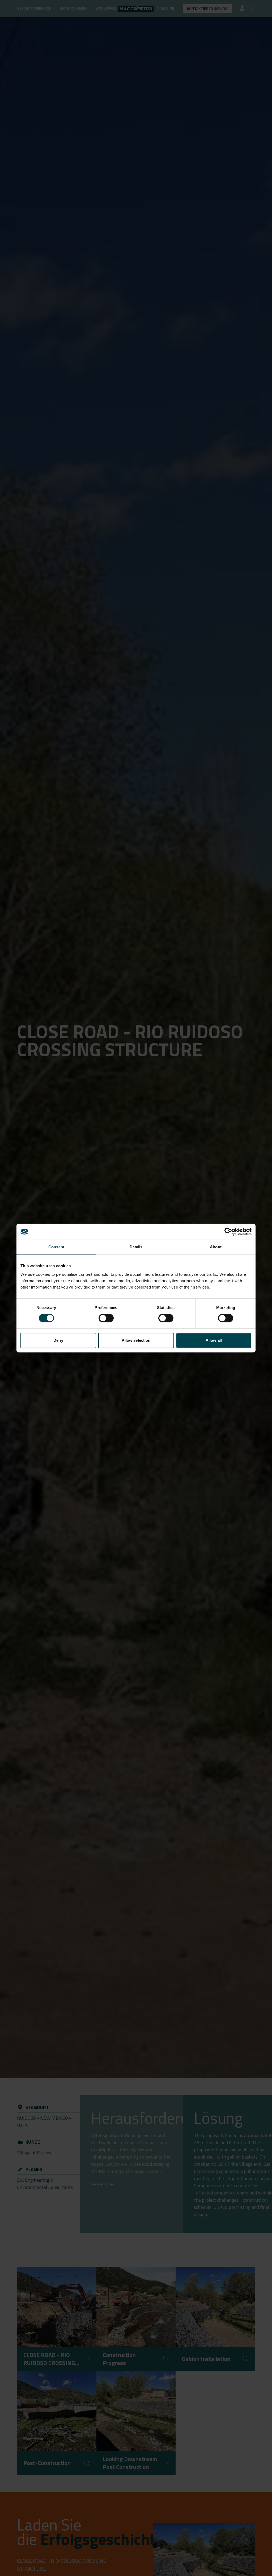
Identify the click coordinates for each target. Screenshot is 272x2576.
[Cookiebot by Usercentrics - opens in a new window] (228, 1232)
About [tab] (216, 1247)
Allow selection (136, 1340)
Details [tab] (136, 1247)
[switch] (106, 1318)
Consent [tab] (56, 1247)
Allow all (214, 1340)
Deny (58, 1340)
